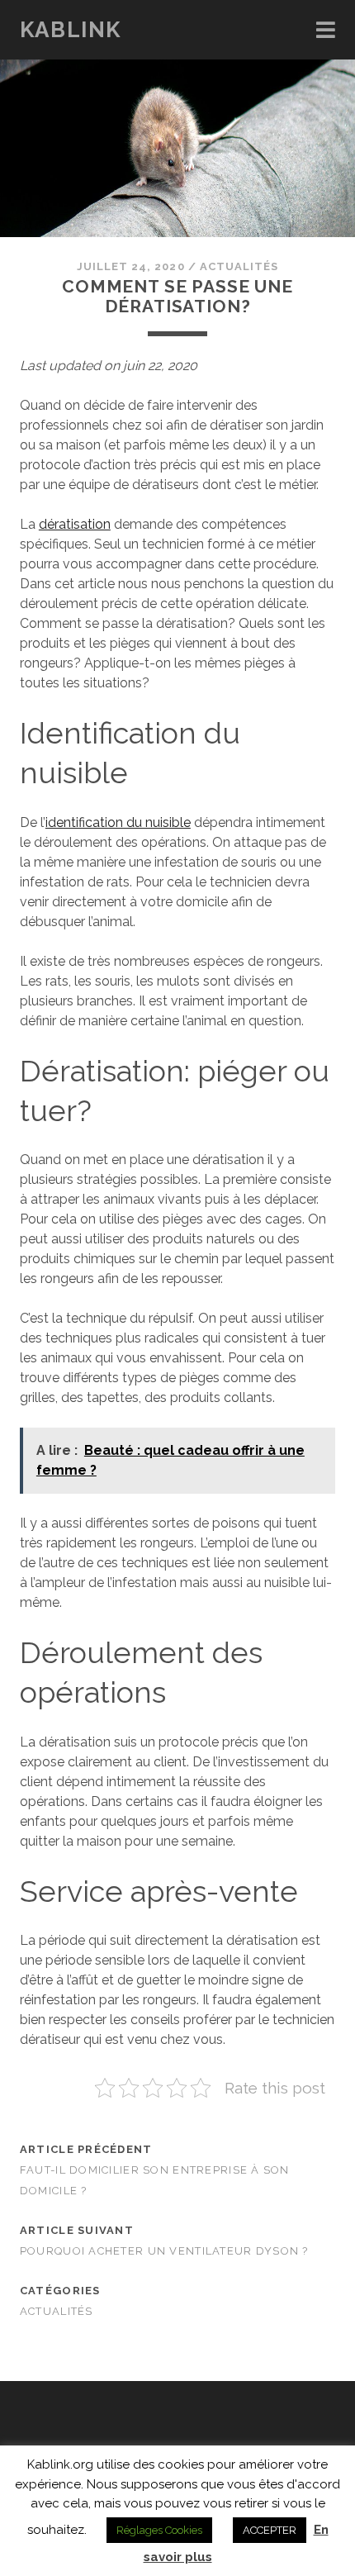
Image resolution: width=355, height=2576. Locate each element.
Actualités (239, 266)
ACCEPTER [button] (270, 2530)
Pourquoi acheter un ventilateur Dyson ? (164, 2251)
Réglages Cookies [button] (159, 2530)
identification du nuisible (118, 822)
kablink (71, 30)
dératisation (75, 524)
